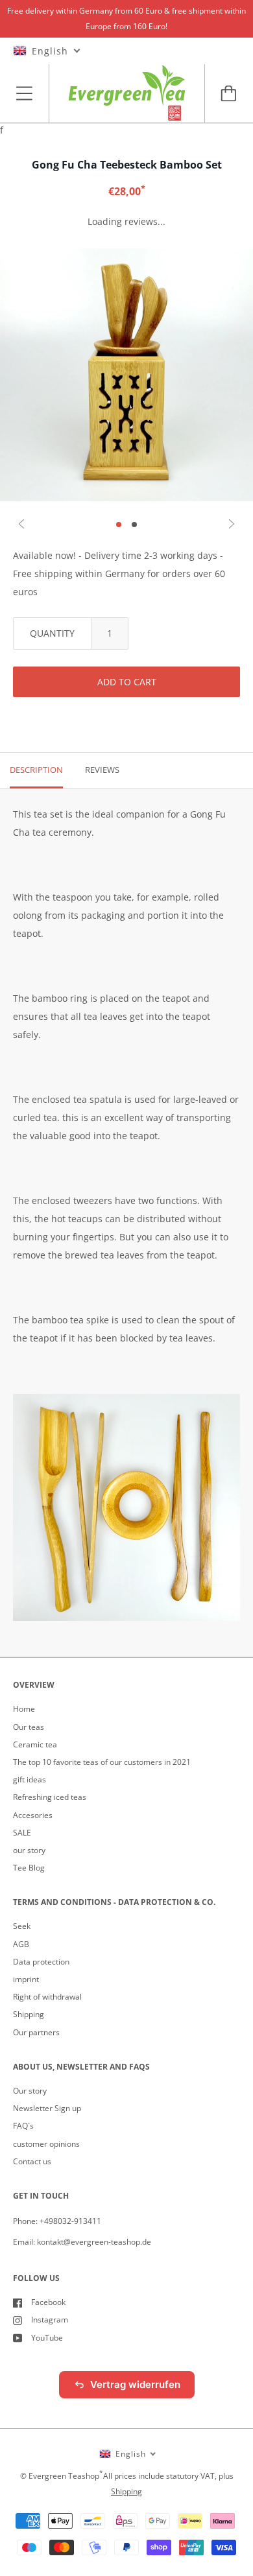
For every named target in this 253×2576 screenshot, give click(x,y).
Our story (30, 2091)
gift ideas (30, 1779)
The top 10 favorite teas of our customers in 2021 (102, 1762)
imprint (26, 1979)
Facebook (48, 2302)
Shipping (29, 2014)
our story (29, 1850)
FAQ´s (23, 2126)
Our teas (29, 1727)
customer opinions (46, 2144)
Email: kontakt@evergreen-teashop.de (82, 2242)
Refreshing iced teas (50, 1797)
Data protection (41, 1962)
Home (24, 1709)
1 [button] (119, 525)
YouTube (47, 2338)
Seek (22, 1926)
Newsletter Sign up (47, 2108)
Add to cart (127, 682)
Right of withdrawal (47, 1997)
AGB (21, 1944)
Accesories (33, 1815)
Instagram (50, 2320)
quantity (52, 633)
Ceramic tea (35, 1744)
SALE (22, 1833)
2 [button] (134, 525)
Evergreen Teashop (64, 2476)
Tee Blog (29, 1868)
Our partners (36, 2032)
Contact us (32, 2161)
